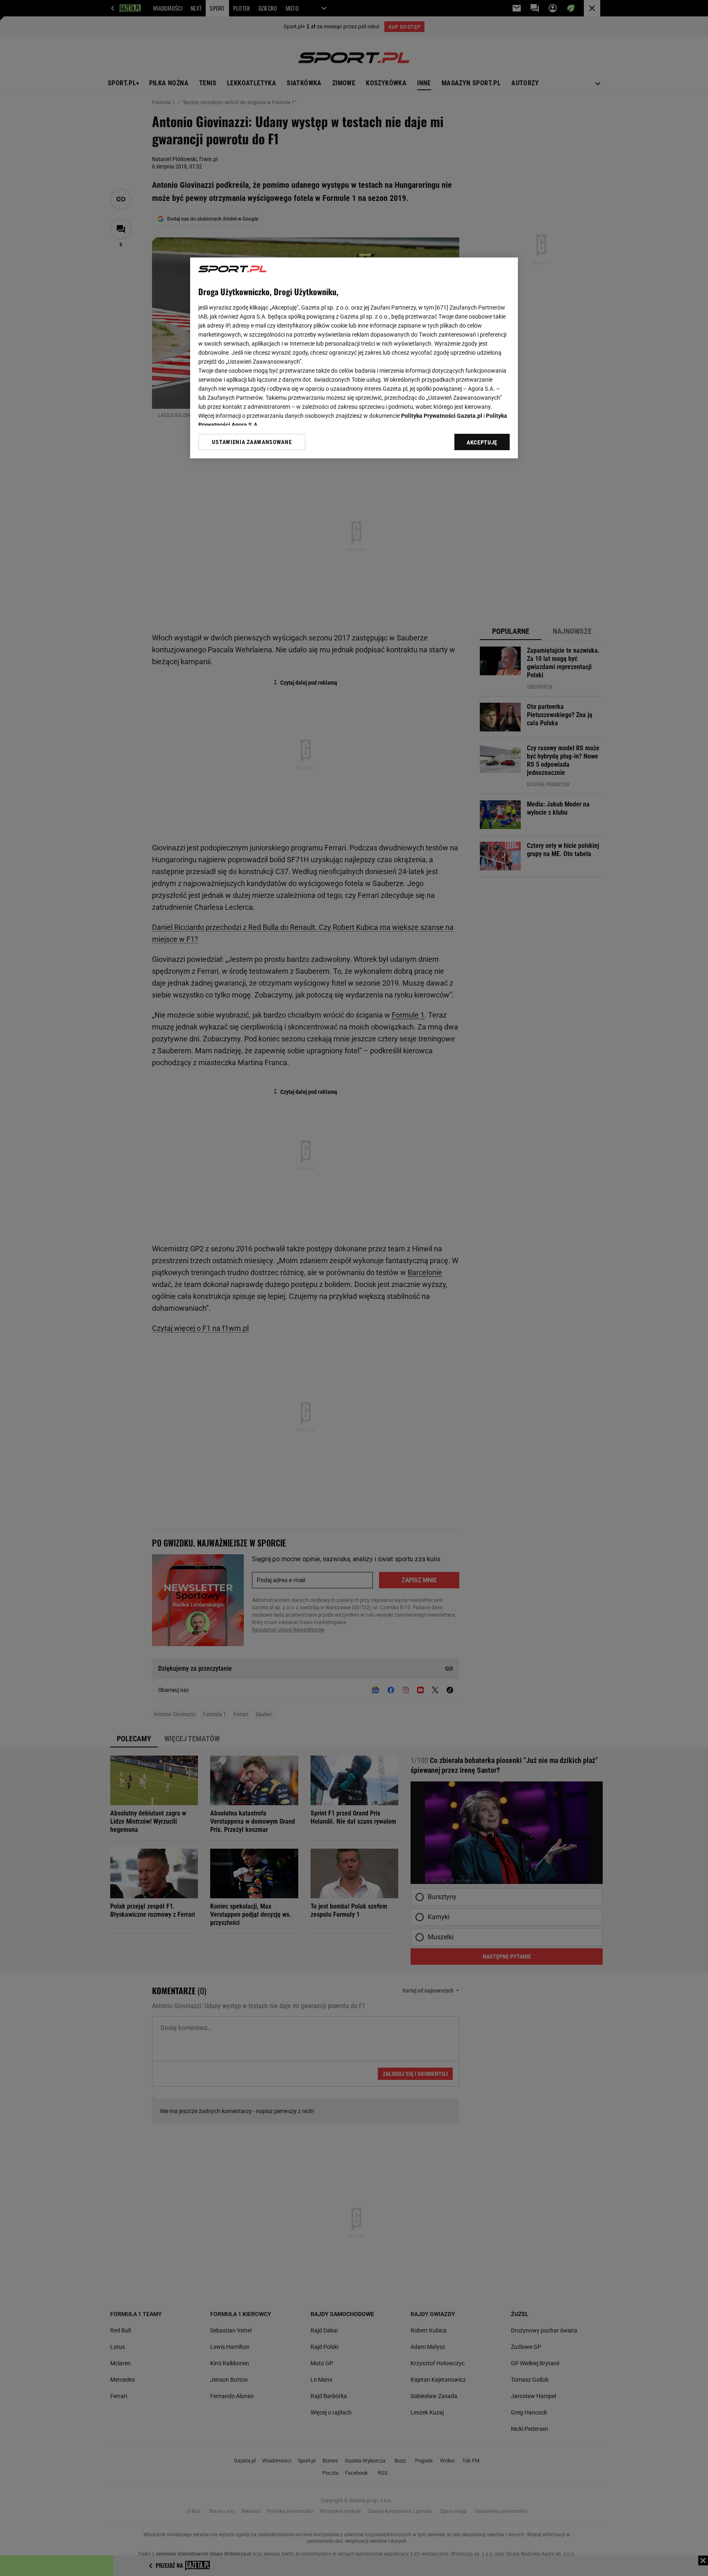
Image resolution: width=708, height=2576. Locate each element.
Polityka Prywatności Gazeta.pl (442, 416)
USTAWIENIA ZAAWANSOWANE (252, 442)
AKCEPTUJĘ (482, 442)
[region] (354, 358)
